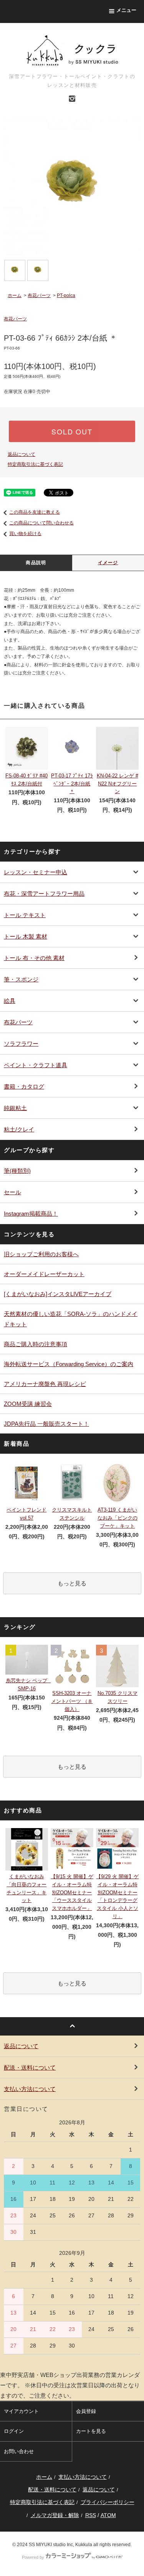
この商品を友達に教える (35, 512)
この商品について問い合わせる (41, 523)
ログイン (14, 2431)
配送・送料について (52, 2489)
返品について (22, 454)
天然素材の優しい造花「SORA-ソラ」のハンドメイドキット (71, 1319)
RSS (91, 2515)
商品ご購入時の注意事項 (36, 1344)
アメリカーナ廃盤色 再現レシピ (45, 1384)
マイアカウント (21, 2411)
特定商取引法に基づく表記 (35, 464)
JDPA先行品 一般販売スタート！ (46, 1424)
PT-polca (66, 295)
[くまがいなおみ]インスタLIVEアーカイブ (58, 1294)
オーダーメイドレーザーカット (44, 1274)
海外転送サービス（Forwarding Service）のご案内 (69, 1364)
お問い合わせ (19, 2451)
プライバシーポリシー (108, 2502)
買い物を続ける (25, 534)
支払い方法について (83, 2477)
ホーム (15, 295)
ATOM (108, 2515)
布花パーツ (39, 295)
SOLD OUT (72, 431)
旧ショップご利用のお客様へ (41, 1254)
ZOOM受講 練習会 (28, 1404)
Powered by (33, 2557)
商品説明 (36, 563)
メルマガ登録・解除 (55, 2515)
